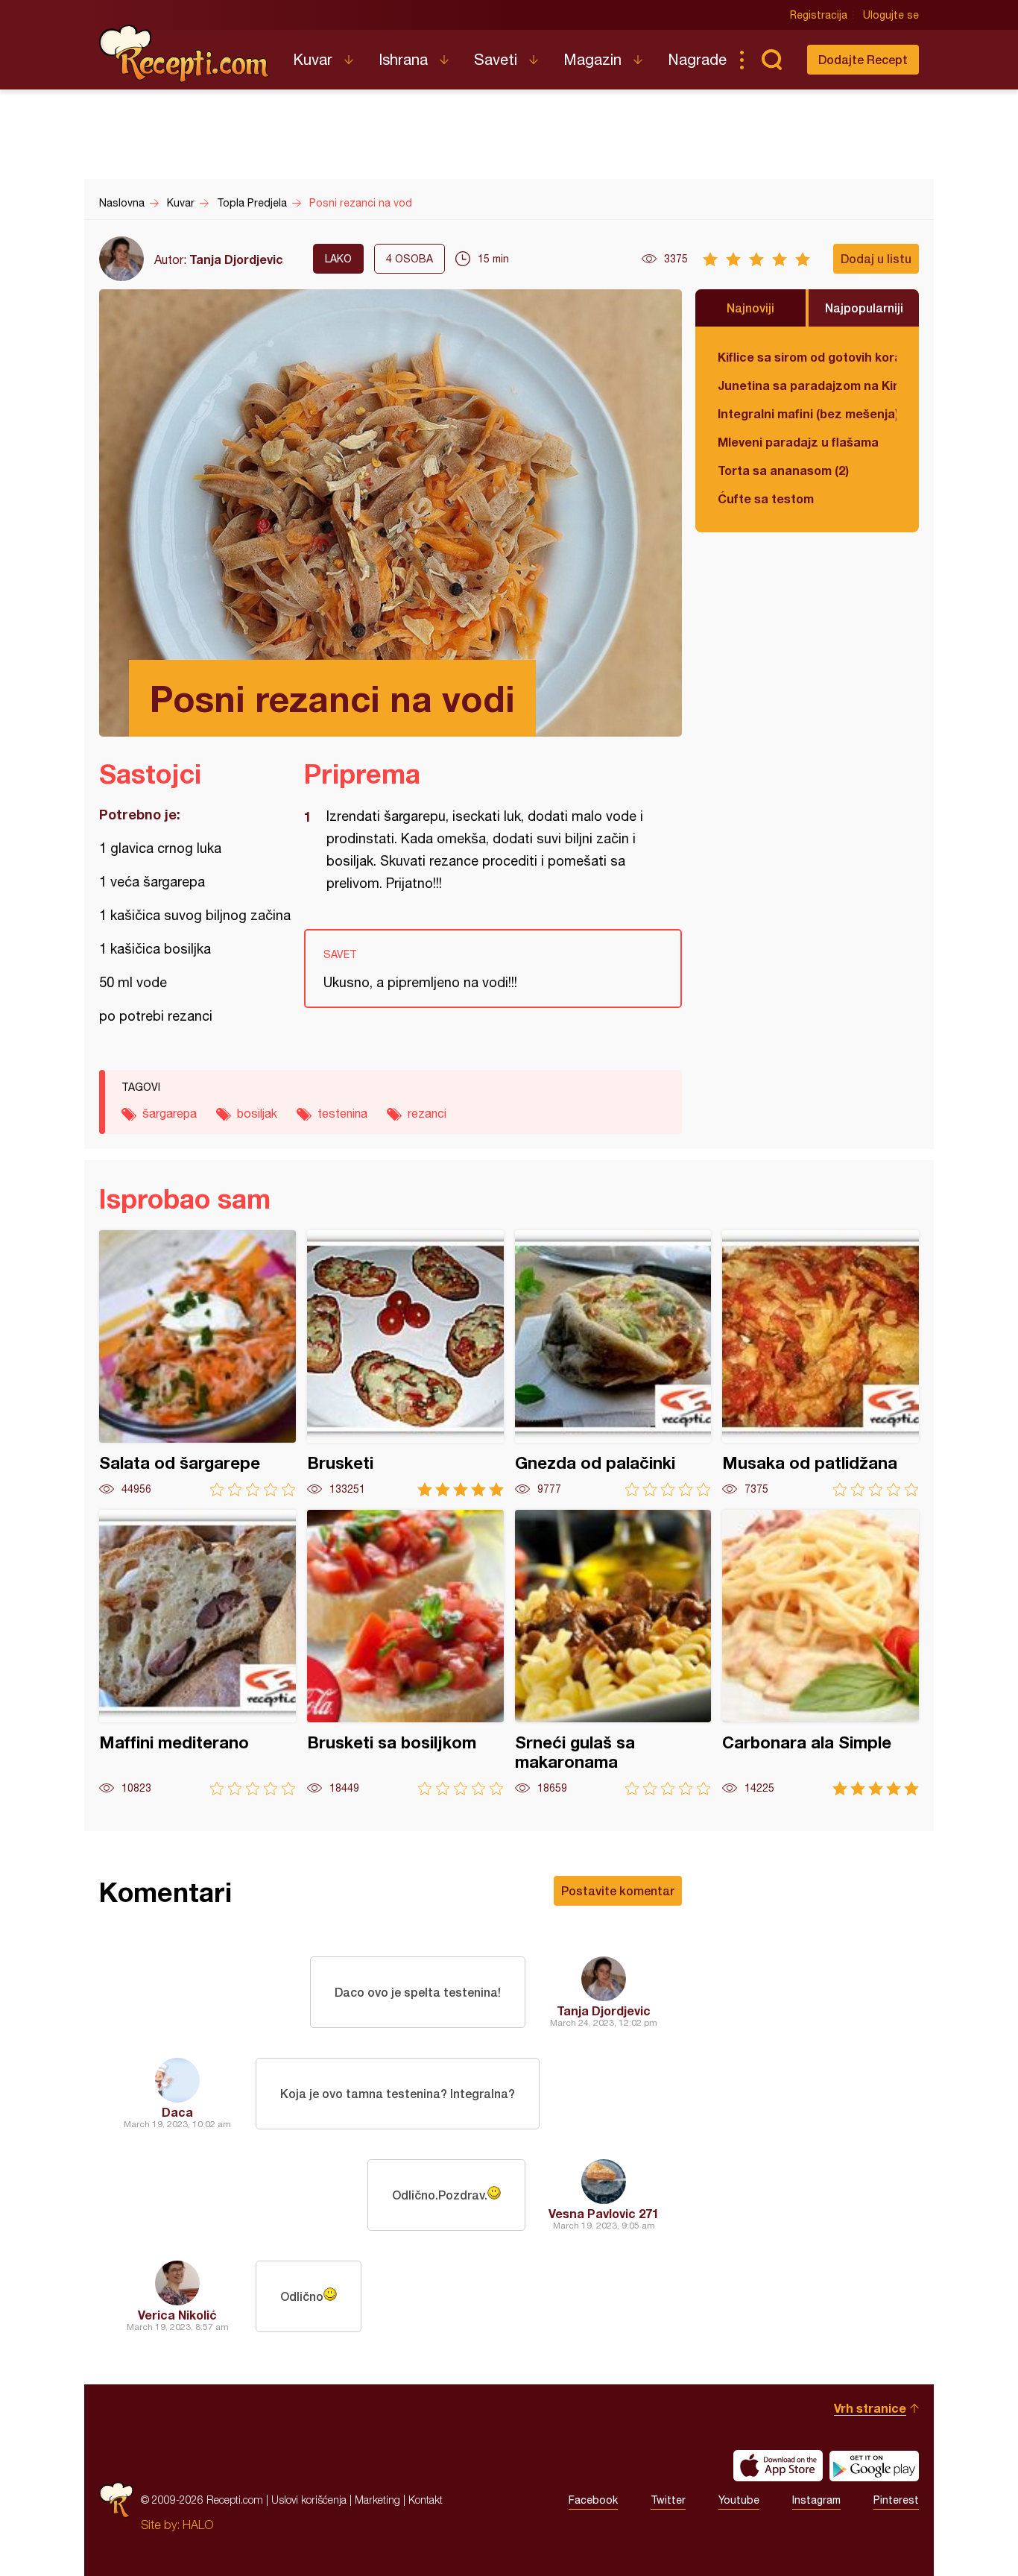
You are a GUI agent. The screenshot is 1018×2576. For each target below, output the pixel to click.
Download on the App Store (778, 2466)
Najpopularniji (864, 308)
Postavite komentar (618, 1890)
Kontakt (426, 2500)
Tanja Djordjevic (236, 259)
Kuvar (313, 59)
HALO (198, 2525)
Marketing (377, 2500)
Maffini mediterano (197, 1653)
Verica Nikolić (177, 2315)
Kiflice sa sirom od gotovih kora (807, 357)
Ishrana (403, 59)
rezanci (427, 1113)
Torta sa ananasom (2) (783, 470)
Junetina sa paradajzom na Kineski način (807, 385)
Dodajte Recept (863, 59)
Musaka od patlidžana (821, 1363)
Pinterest (896, 2500)
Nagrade (697, 59)
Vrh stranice (870, 2408)
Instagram (816, 2500)
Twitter (668, 2500)
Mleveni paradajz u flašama (798, 442)
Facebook (593, 2500)
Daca (177, 2112)
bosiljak (257, 1113)
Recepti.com (185, 54)
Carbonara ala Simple (821, 1653)
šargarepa (170, 1113)
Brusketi (405, 1363)
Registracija (819, 15)
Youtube (739, 2500)
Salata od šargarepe (197, 1363)
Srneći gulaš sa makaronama (613, 1653)
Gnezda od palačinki (613, 1363)
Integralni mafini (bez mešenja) (807, 413)
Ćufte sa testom (766, 498)
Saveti (496, 59)
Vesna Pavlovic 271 (604, 2213)
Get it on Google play (874, 2466)
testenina (342, 1113)
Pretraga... (771, 60)
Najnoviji (750, 308)
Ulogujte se (891, 15)
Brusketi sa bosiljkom (405, 1653)
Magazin (592, 59)
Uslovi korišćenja (309, 2500)
